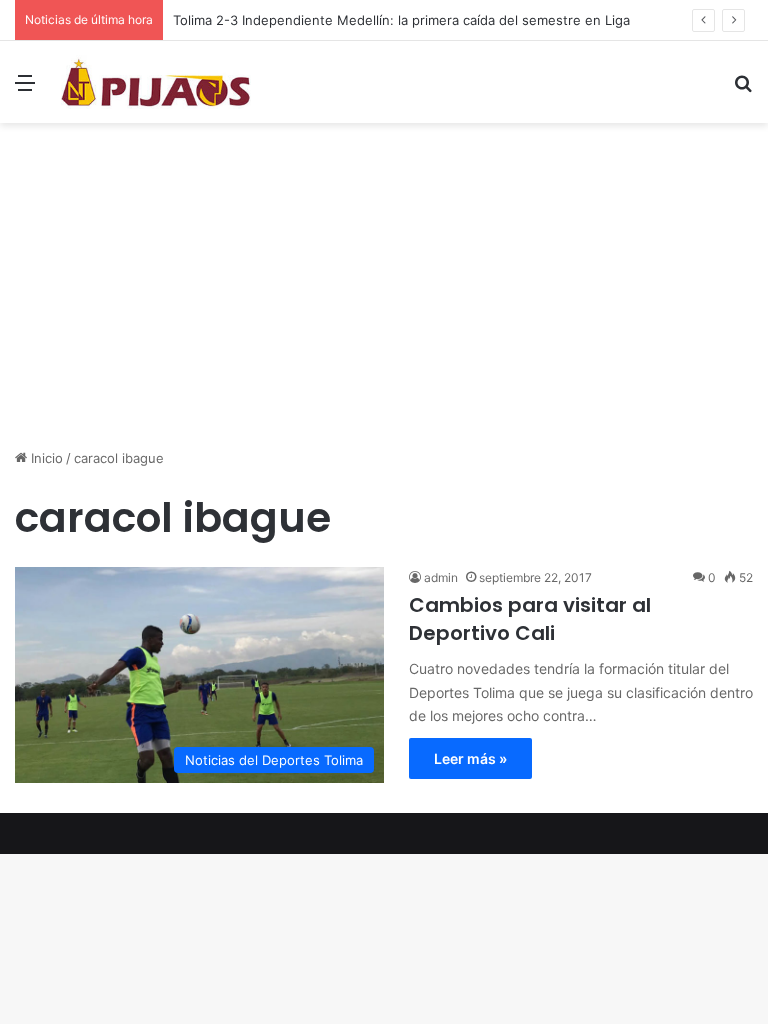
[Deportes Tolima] (156, 82)
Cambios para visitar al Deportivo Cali (530, 619)
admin (441, 577)
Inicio (45, 458)
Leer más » (470, 758)
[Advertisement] (384, 293)
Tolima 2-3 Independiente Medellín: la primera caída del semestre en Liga (401, 20)
